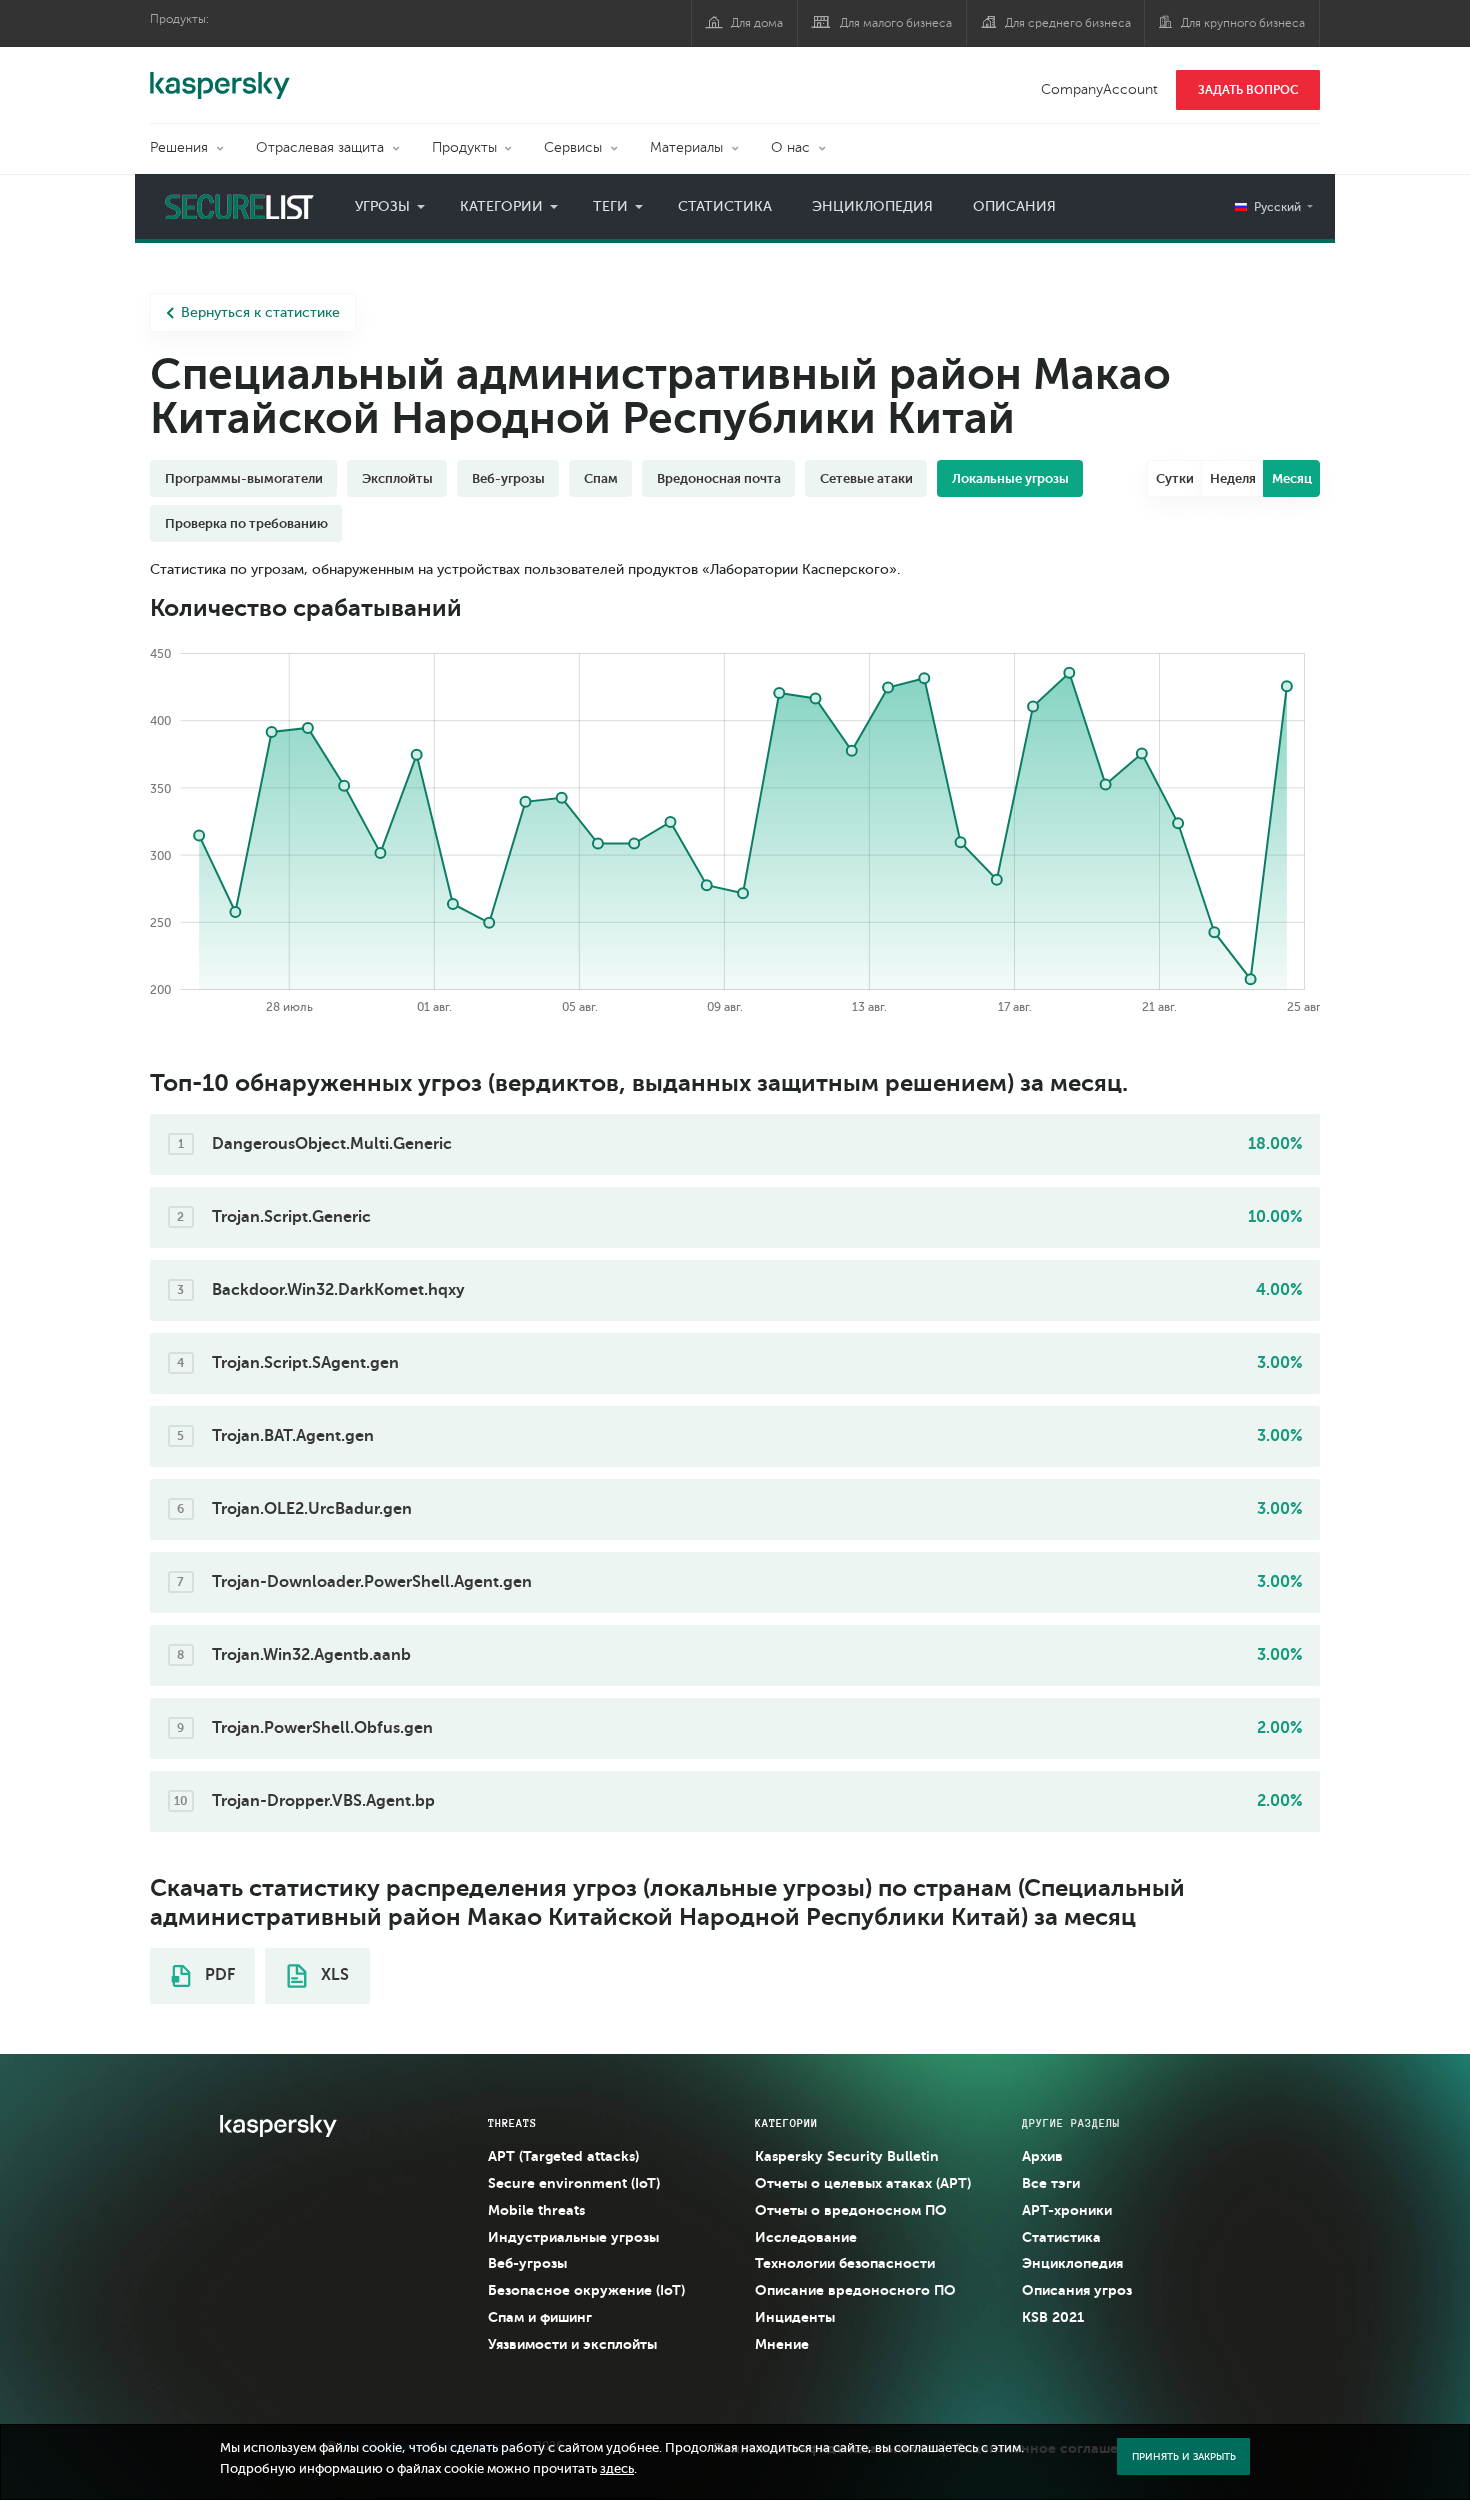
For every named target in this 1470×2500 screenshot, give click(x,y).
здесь (617, 2469)
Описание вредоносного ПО (855, 2290)
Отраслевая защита (320, 147)
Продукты (464, 147)
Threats (512, 2123)
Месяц (1292, 478)
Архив (1042, 2156)
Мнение (782, 2344)
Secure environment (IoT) (574, 2183)
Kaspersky (220, 75)
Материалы (686, 147)
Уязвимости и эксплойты (572, 2344)
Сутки (1175, 478)
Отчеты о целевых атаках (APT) (863, 2183)
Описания (1014, 206)
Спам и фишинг (540, 2317)
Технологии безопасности (845, 2263)
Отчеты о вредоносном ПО (851, 2210)
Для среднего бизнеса (1068, 23)
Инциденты (795, 2317)
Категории (501, 206)
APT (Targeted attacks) (563, 2156)
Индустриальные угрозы (573, 2237)
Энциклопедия (872, 206)
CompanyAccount (1099, 89)
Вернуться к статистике (260, 312)
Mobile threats (536, 2210)
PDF (218, 1975)
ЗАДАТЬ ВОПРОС (1248, 90)
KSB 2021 (1053, 2317)
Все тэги (1051, 2183)
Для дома (757, 23)
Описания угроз (1077, 2290)
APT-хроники (1067, 2210)
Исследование (806, 2237)
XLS (333, 1975)
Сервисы (573, 147)
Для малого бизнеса (896, 23)
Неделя (1233, 478)
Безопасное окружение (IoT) (586, 2290)
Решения (179, 147)
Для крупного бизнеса (1243, 23)
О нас (790, 147)
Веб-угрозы (527, 2263)
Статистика (725, 206)
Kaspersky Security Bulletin (847, 2156)
